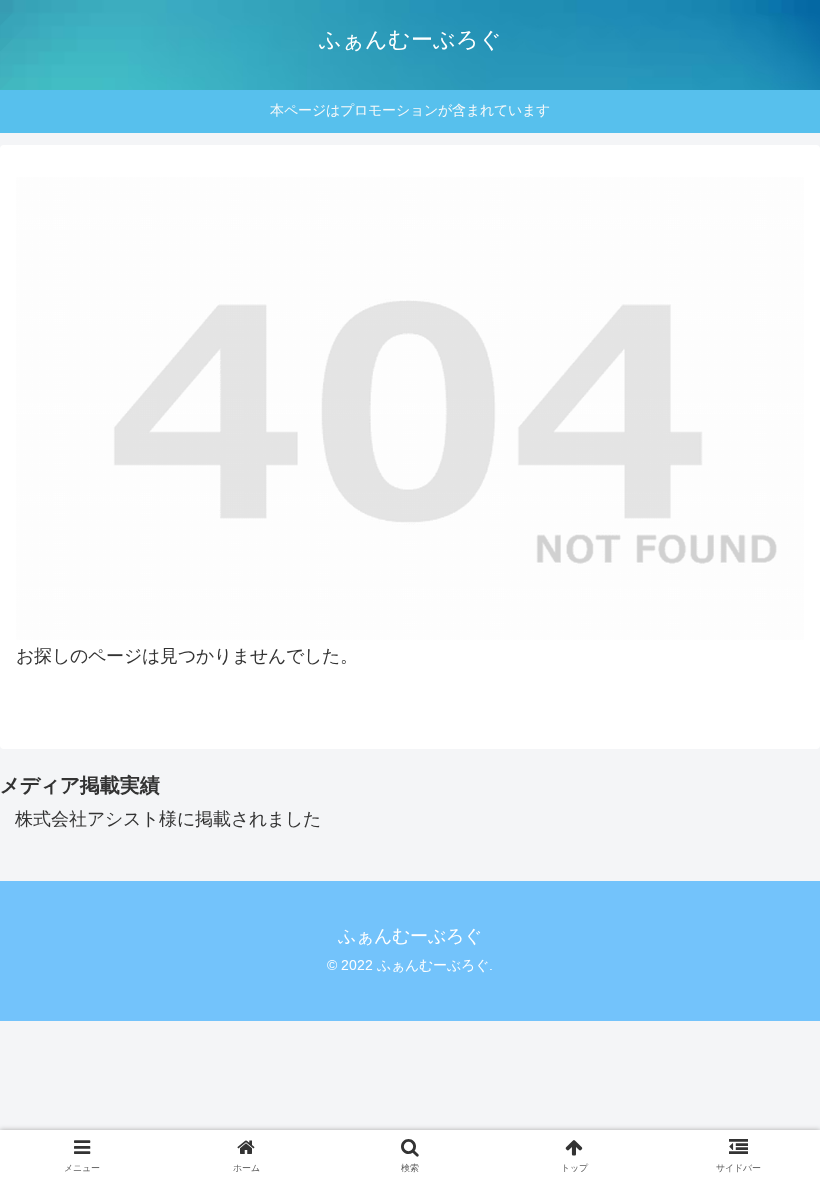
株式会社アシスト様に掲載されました (168, 819)
